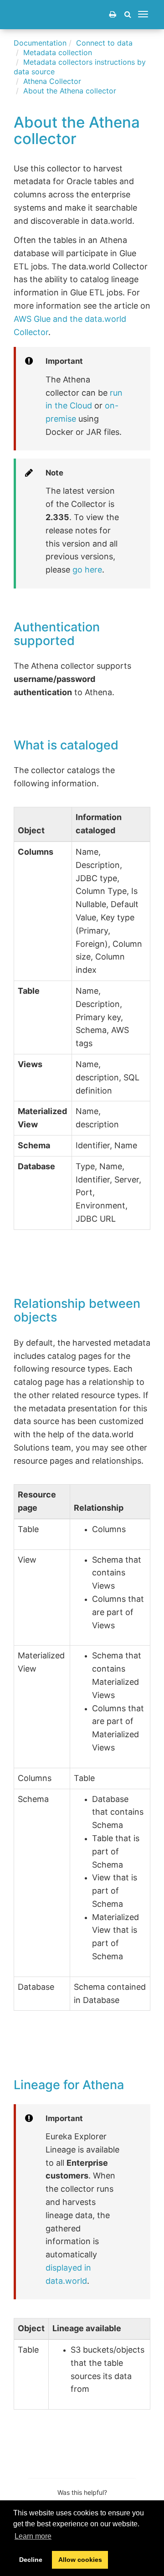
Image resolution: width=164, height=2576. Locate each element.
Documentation (40, 43)
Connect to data (104, 43)
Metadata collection (58, 52)
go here (87, 570)
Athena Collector (52, 81)
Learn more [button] (33, 2536)
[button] (128, 14)
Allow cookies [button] (80, 2560)
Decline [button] (31, 2560)
